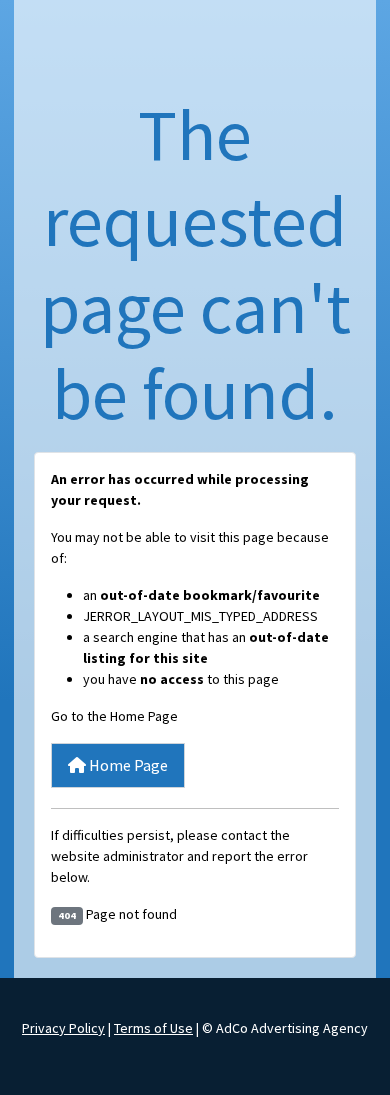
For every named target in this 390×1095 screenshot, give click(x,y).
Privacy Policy (63, 1028)
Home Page (127, 765)
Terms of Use (153, 1028)
